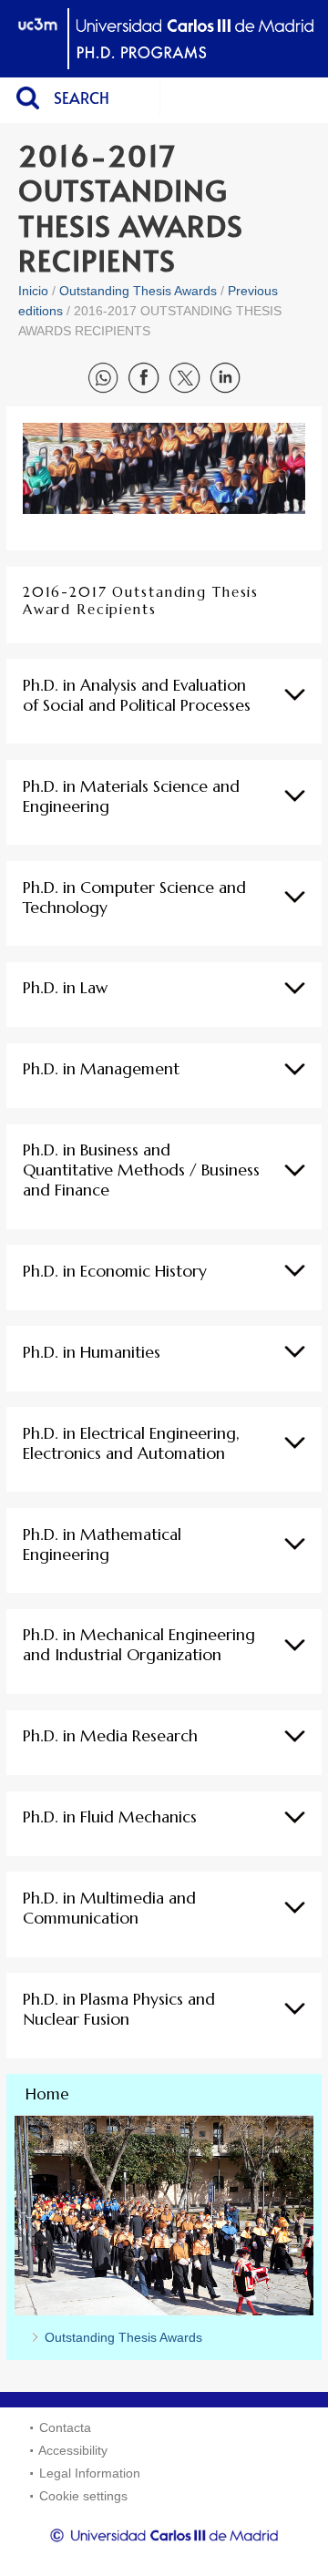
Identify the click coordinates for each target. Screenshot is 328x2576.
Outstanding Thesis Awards (138, 291)
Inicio (33, 291)
